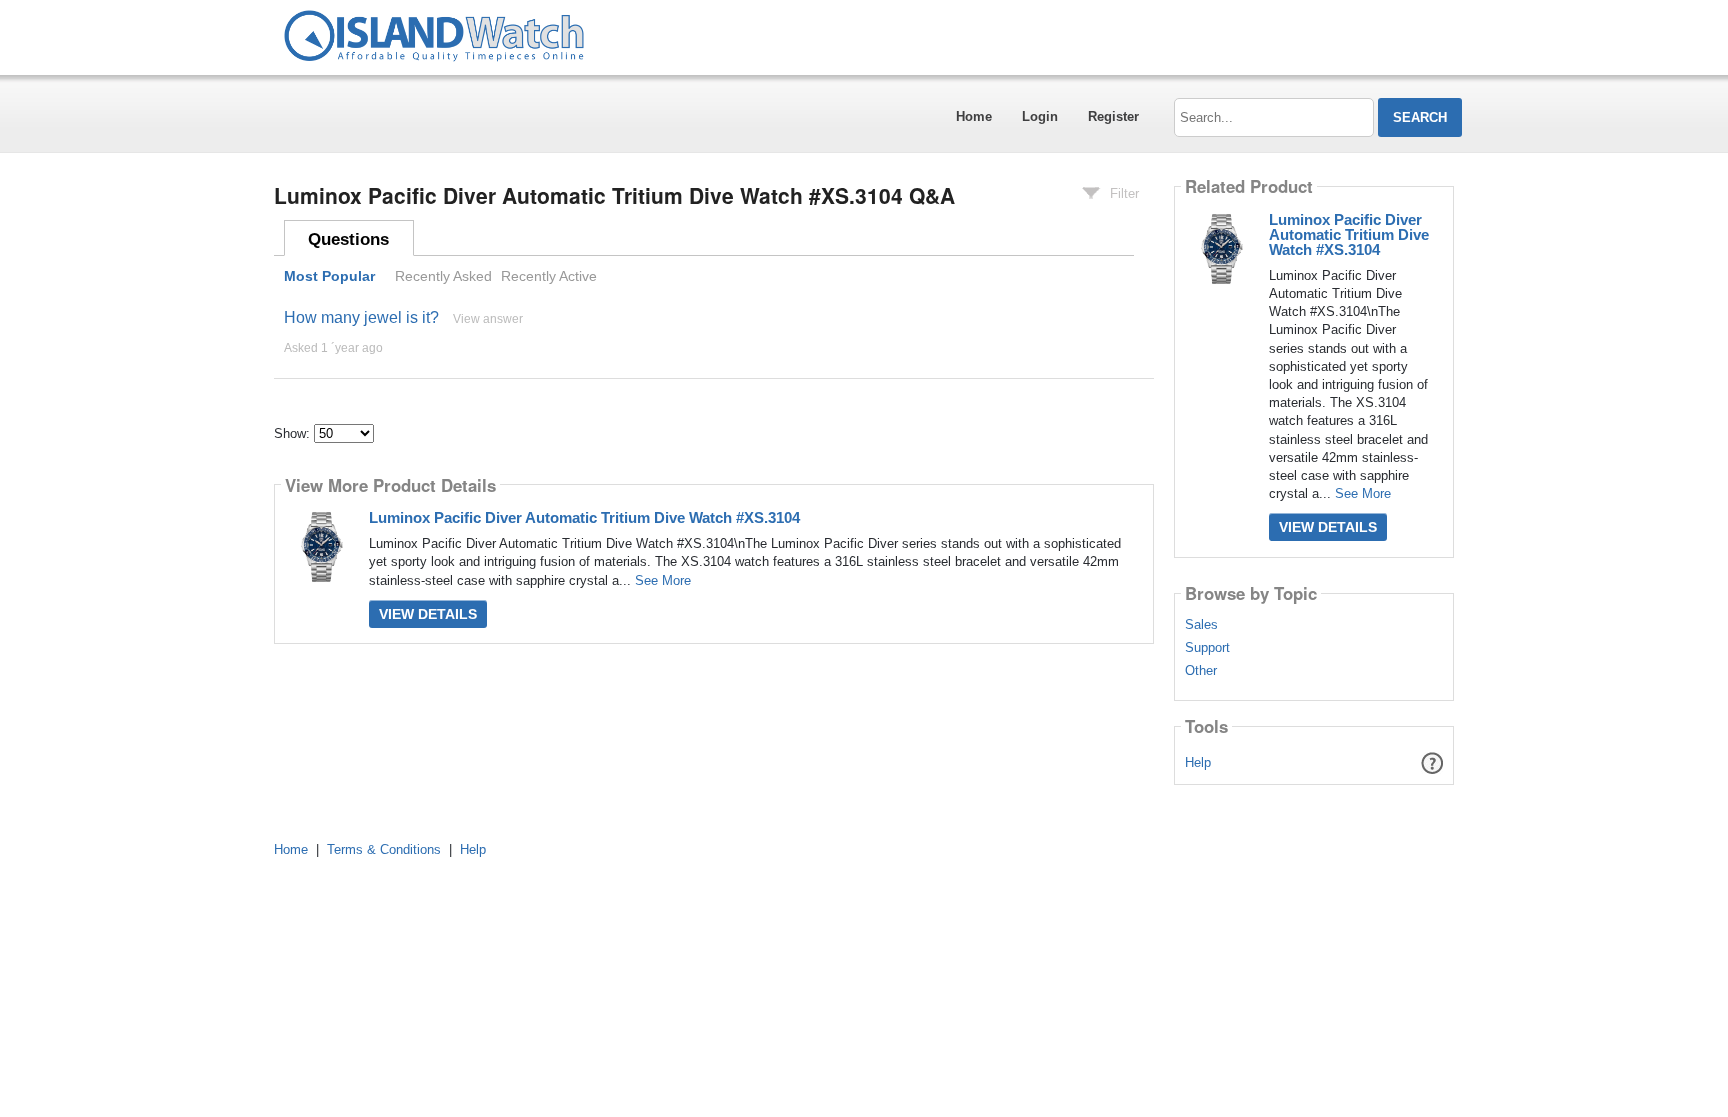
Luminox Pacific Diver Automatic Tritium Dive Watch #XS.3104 (584, 517)
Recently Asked (443, 276)
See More (663, 580)
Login (1040, 116)
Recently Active (549, 276)
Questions (348, 239)
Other (1201, 671)
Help (1198, 762)
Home (974, 116)
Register (1113, 116)
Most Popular (329, 276)
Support (1207, 648)
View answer (488, 319)
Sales (1201, 625)
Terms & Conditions (384, 849)
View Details (428, 614)
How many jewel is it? (361, 317)
